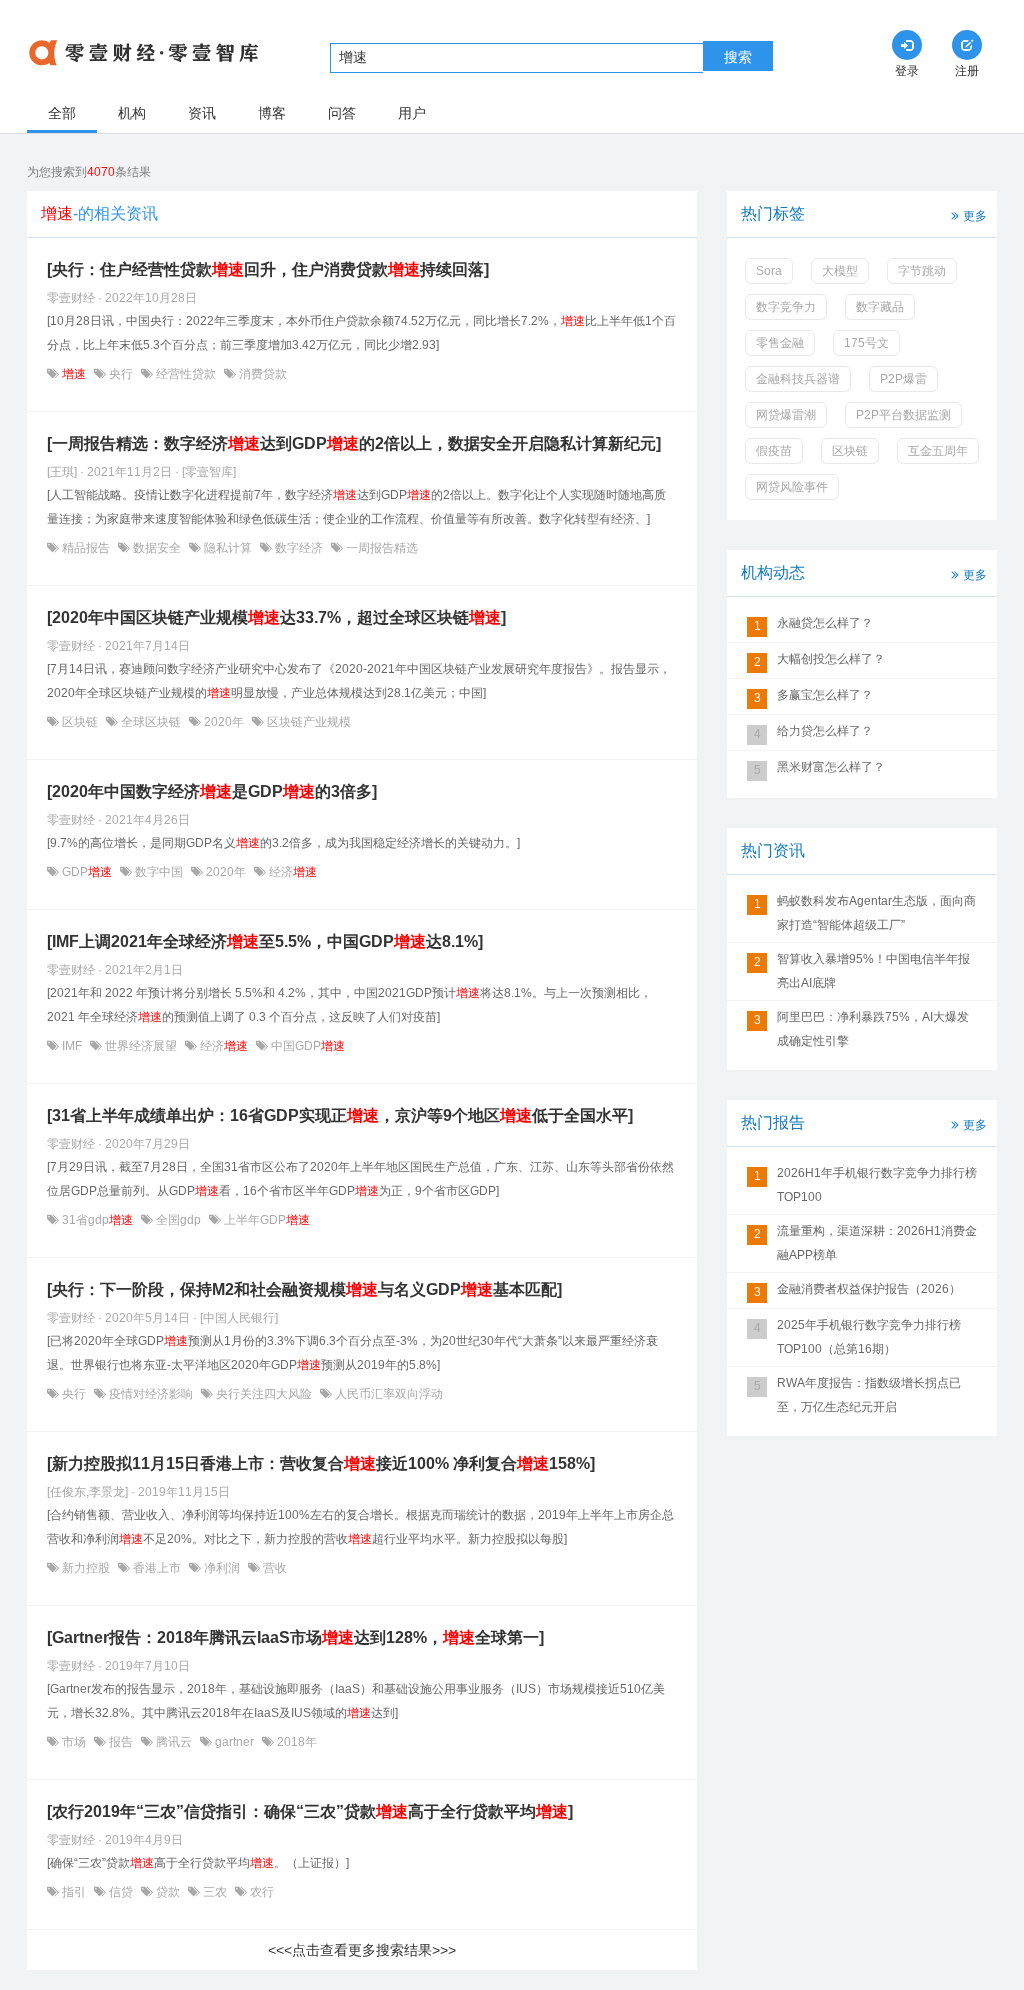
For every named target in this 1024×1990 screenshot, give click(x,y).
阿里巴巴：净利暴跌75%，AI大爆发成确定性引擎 (873, 1029)
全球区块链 (151, 722)
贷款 (168, 1892)
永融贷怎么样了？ (825, 623)
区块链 (80, 722)
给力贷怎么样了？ (825, 731)
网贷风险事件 (792, 487)
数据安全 (157, 548)
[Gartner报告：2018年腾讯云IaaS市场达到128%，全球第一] (295, 1637)
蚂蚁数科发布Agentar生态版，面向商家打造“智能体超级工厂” (876, 913)
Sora (769, 271)
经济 (291, 872)
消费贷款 (261, 374)
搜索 (738, 57)
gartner (234, 1742)
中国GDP (306, 1046)
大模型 (840, 271)
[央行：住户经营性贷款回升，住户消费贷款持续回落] (268, 269)
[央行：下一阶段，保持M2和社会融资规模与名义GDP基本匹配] (304, 1289)
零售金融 (780, 343)
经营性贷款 (186, 374)
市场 (74, 1742)
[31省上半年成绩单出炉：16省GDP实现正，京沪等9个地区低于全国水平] (340, 1115)
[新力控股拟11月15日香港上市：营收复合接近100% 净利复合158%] (321, 1463)
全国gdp (178, 1220)
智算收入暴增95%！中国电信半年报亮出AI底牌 (873, 971)
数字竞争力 (786, 307)
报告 (121, 1742)
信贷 (121, 1892)
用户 (412, 113)
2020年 (224, 722)
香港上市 (157, 1568)
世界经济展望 (141, 1046)
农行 (260, 1892)
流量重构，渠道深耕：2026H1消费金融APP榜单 (877, 1243)
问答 (342, 113)
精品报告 (86, 548)
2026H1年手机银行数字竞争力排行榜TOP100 (877, 1185)
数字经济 (299, 548)
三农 (215, 1892)
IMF (72, 1046)
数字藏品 (880, 307)
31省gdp (96, 1220)
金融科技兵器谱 (798, 379)
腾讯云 (174, 1742)
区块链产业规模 (307, 722)
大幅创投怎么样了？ (831, 659)
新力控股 (86, 1568)
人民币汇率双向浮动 (387, 1394)
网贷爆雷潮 (786, 415)
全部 (62, 113)
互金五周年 (938, 451)
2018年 (295, 1742)
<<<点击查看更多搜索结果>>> (362, 1950)
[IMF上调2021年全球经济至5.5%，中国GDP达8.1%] (265, 941)
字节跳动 (922, 271)
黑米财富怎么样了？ (831, 767)
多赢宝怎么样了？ (825, 695)
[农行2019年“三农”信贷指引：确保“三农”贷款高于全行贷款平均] (310, 1811)
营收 (273, 1568)
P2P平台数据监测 (903, 415)
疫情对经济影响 (151, 1394)
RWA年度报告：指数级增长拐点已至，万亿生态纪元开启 (869, 1395)
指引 (74, 1892)
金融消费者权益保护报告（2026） (869, 1289)
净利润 (222, 1568)
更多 (975, 216)
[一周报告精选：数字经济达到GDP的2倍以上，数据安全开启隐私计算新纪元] (354, 443)
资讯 (202, 113)
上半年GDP (265, 1220)
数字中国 (159, 872)
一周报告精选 (380, 548)
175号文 (866, 343)
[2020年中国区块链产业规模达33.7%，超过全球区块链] (276, 617)
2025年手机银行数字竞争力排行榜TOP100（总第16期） (869, 1337)
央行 (121, 374)
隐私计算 (228, 548)
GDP (85, 872)
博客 (272, 113)
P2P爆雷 (903, 379)
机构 (132, 113)
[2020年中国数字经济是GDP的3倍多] (212, 791)
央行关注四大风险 (264, 1394)
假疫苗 (774, 451)
